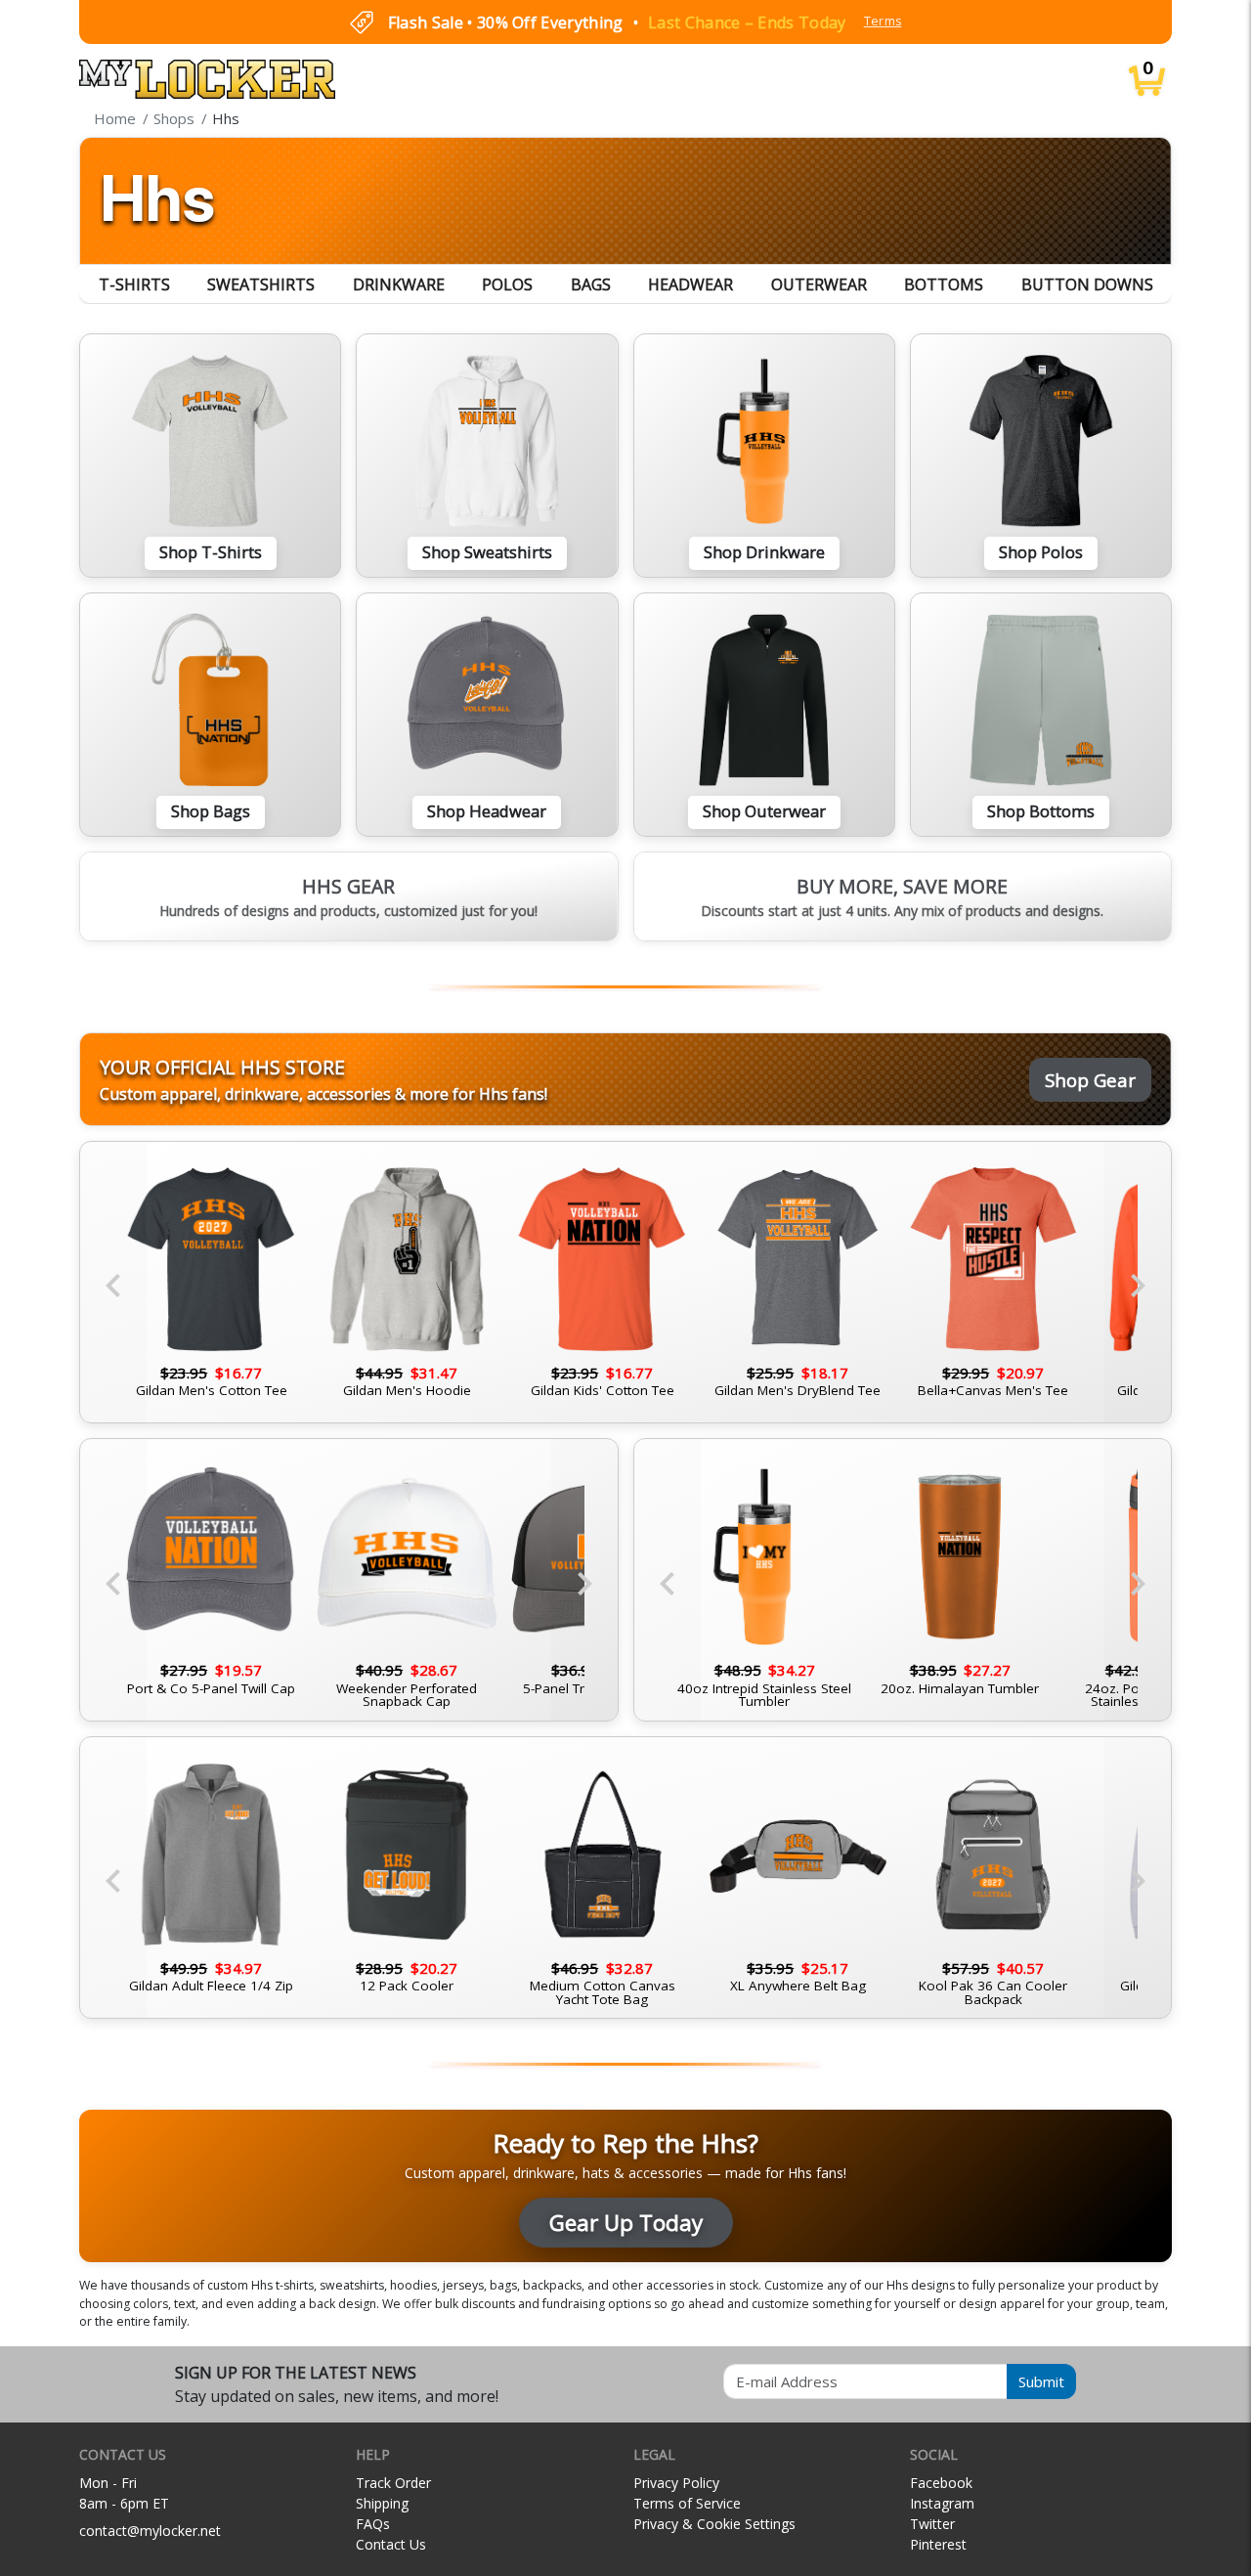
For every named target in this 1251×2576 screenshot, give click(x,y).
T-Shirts (134, 284)
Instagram (942, 2503)
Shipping (382, 2503)
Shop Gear (1090, 1080)
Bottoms (944, 284)
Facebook (941, 2483)
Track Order (393, 2483)
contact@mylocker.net (150, 2531)
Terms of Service (687, 2503)
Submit (1041, 2381)
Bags (591, 284)
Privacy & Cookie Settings (714, 2524)
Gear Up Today (626, 2223)
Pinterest (938, 2544)
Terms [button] (883, 21)
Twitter (932, 2524)
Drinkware (399, 284)
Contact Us (391, 2544)
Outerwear (819, 284)
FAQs (373, 2524)
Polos (507, 284)
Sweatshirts (261, 284)
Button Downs (1087, 284)
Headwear (690, 284)
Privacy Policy (676, 2483)
